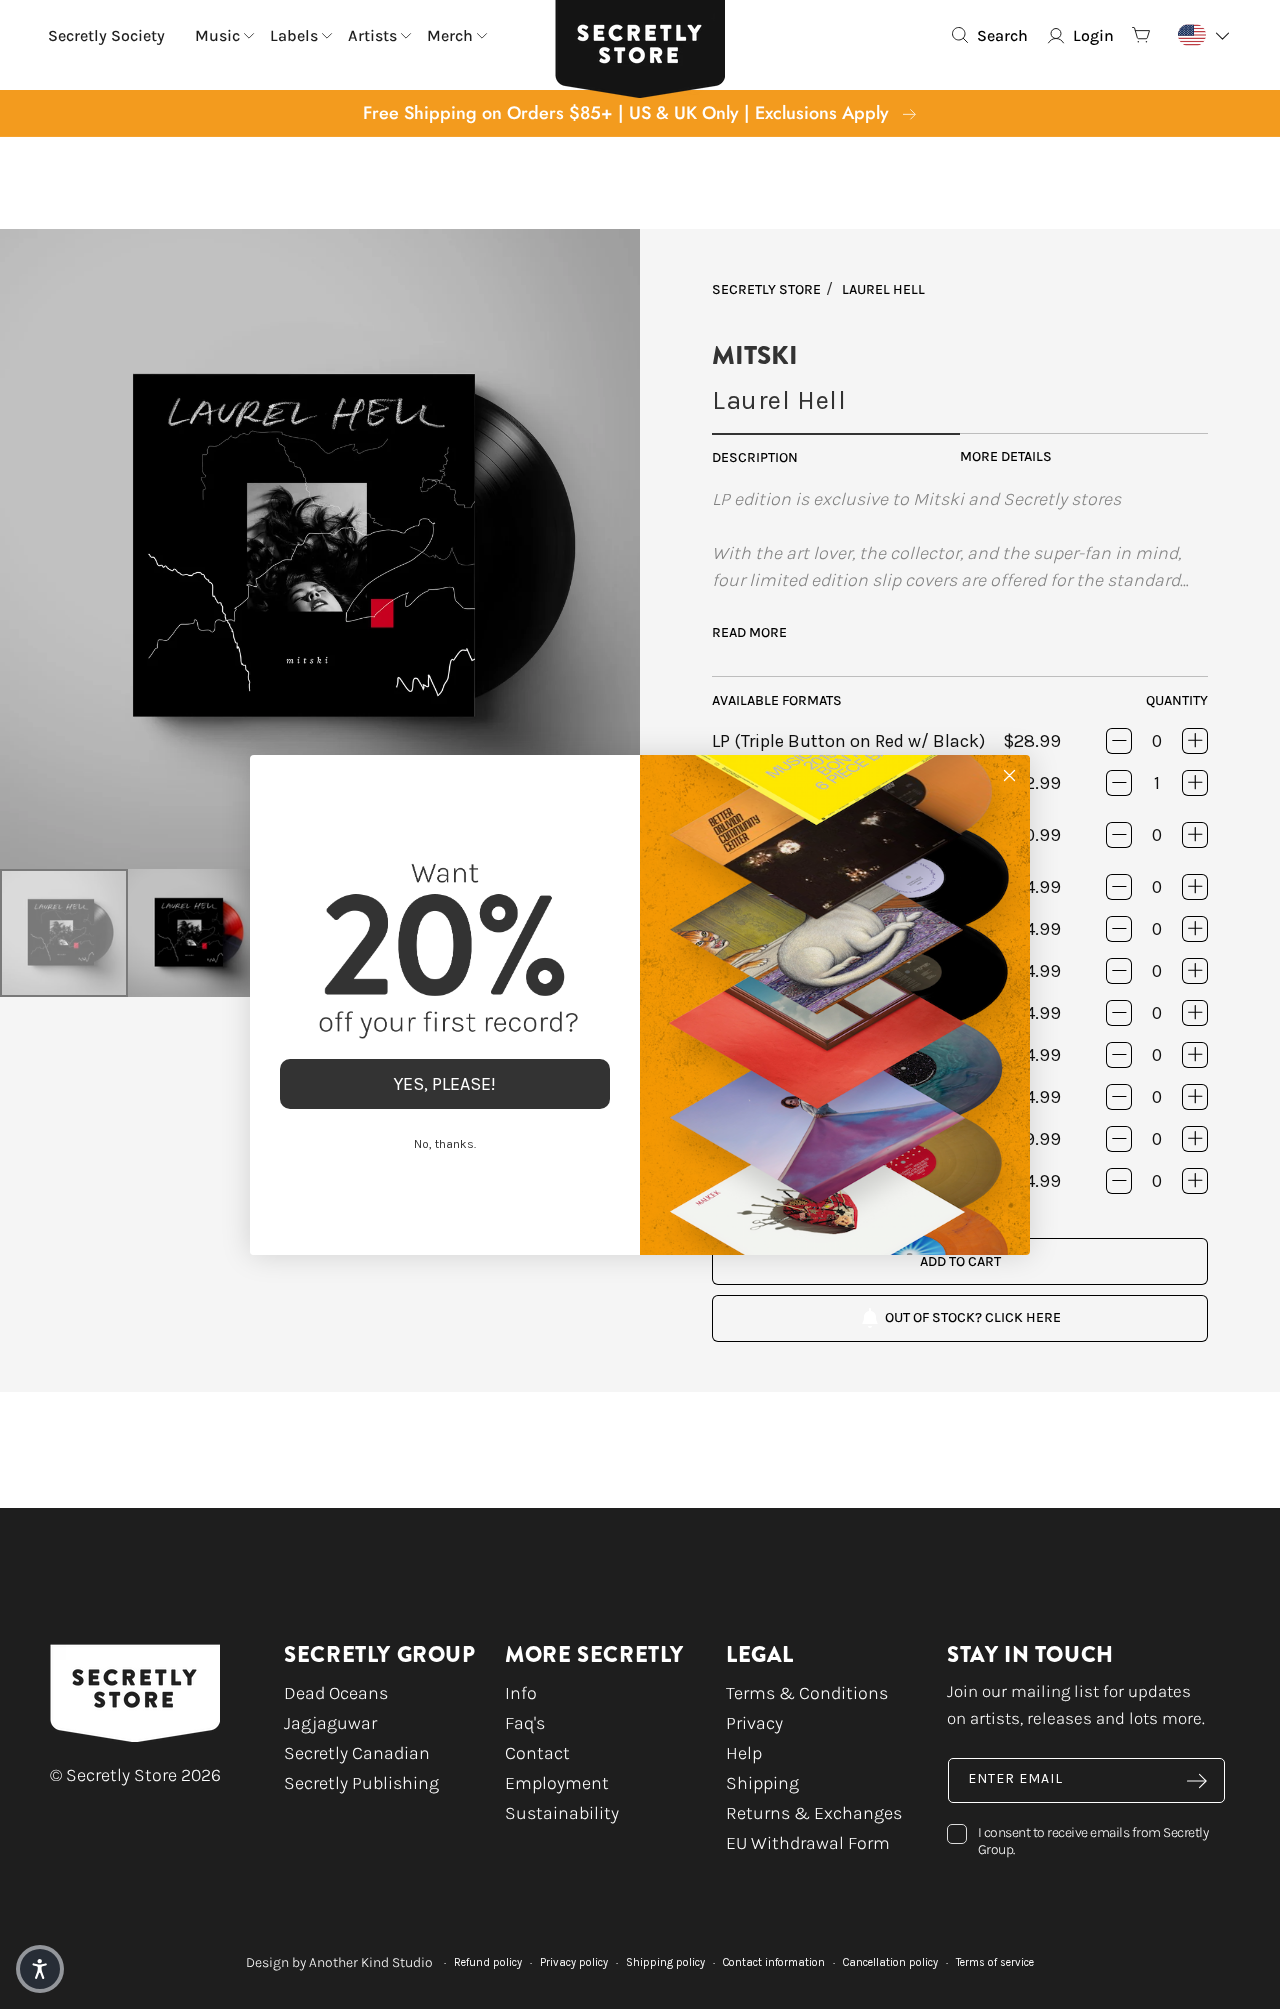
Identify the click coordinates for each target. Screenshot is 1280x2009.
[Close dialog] (1009, 775)
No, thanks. (445, 1144)
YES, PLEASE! (445, 1084)
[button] (40, 1969)
